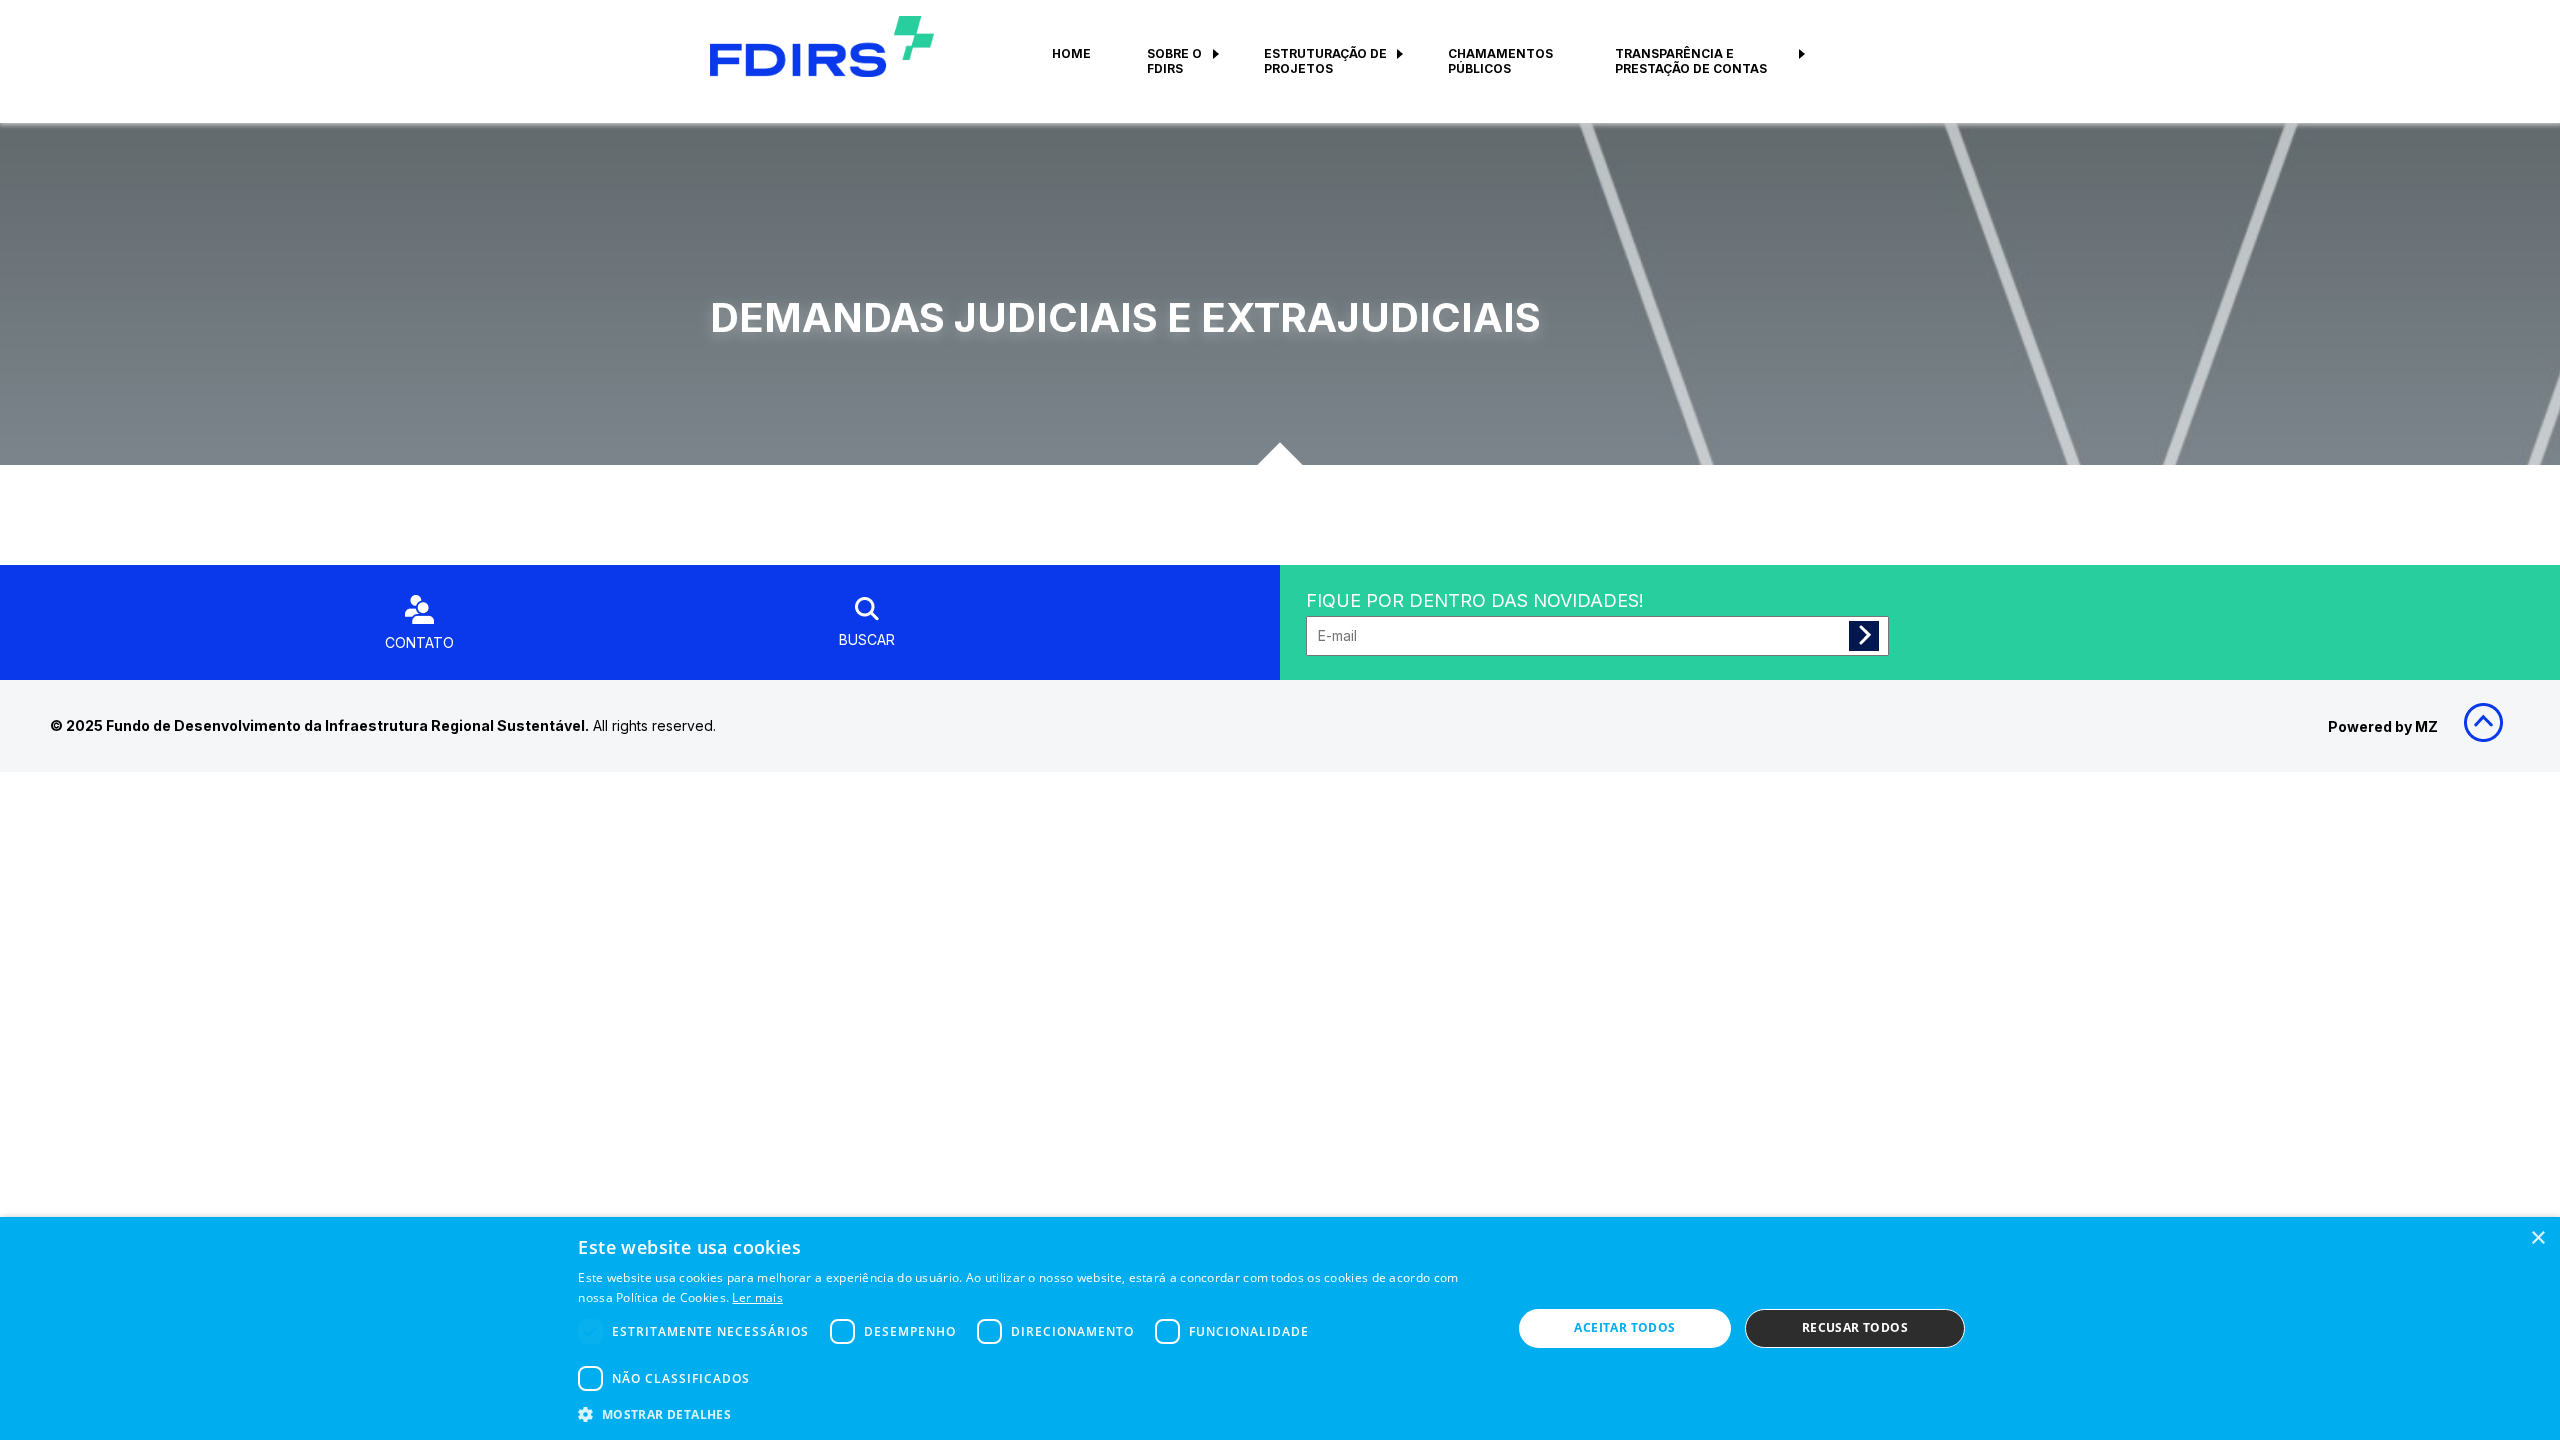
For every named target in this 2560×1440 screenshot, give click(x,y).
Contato (419, 642)
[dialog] (1280, 1328)
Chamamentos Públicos (1500, 61)
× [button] (2537, 1238)
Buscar (867, 639)
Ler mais (757, 1297)
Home (1071, 53)
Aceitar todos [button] (1624, 1327)
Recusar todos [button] (1855, 1327)
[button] (1031, 1413)
